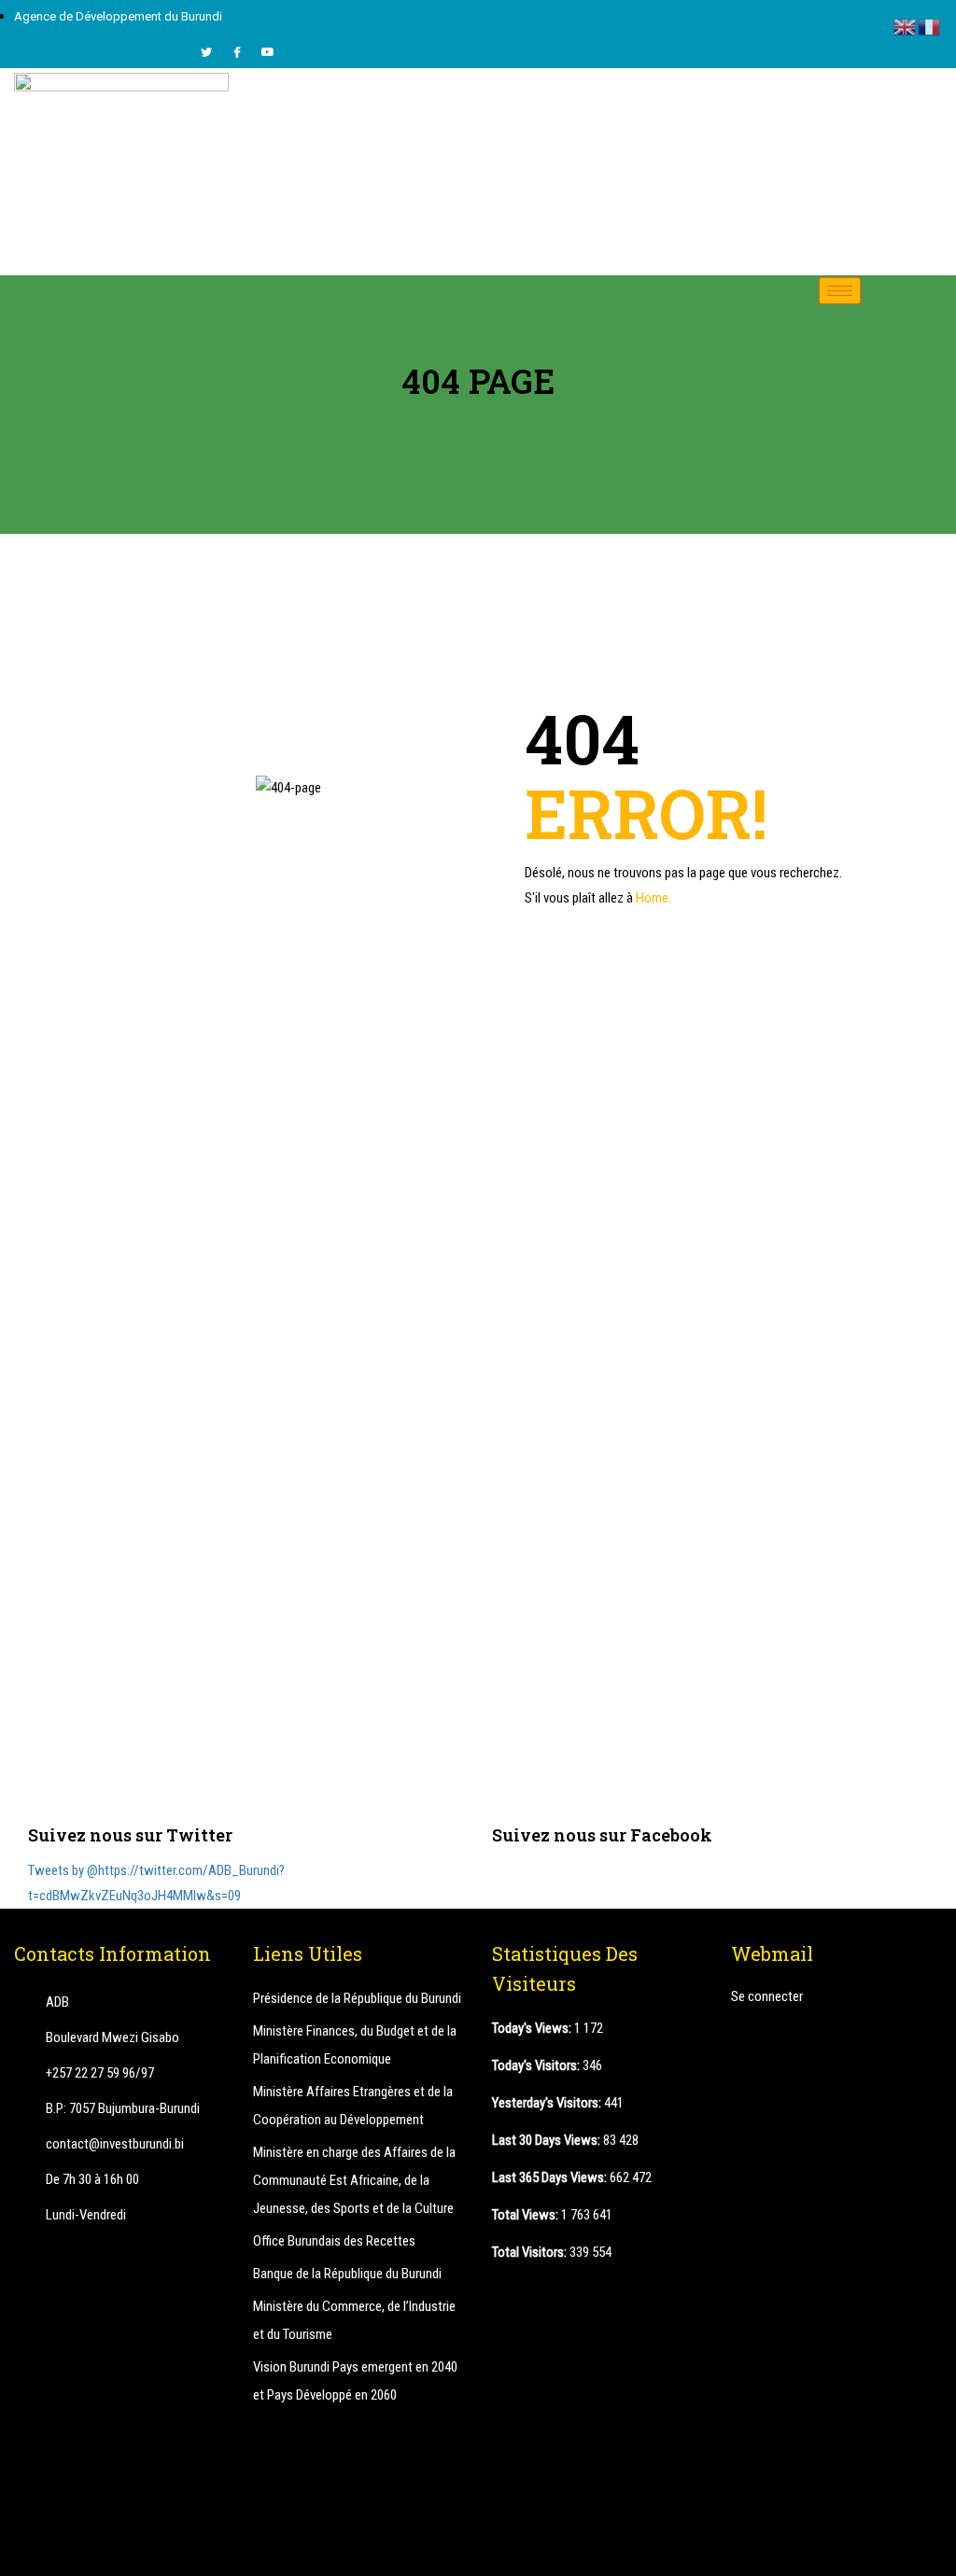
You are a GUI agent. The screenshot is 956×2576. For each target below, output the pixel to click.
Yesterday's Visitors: (548, 2103)
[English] (906, 26)
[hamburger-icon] (840, 291)
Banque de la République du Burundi (347, 2274)
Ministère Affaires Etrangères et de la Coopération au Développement (353, 2106)
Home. (654, 898)
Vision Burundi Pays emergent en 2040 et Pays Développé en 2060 (355, 2381)
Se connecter (767, 1996)
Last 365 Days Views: (551, 2177)
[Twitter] (206, 52)
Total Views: (527, 2215)
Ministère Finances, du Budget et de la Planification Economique (355, 2045)
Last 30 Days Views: (548, 2140)
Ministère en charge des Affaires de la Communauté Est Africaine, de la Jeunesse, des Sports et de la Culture (354, 2180)
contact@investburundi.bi (115, 2144)
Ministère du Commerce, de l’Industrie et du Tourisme (354, 2320)
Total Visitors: (531, 2252)
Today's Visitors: (537, 2065)
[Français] (930, 26)
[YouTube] (268, 52)
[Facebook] (237, 52)
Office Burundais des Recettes (334, 2241)
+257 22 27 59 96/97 (100, 2073)
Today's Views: (533, 2028)
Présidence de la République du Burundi (357, 1998)
